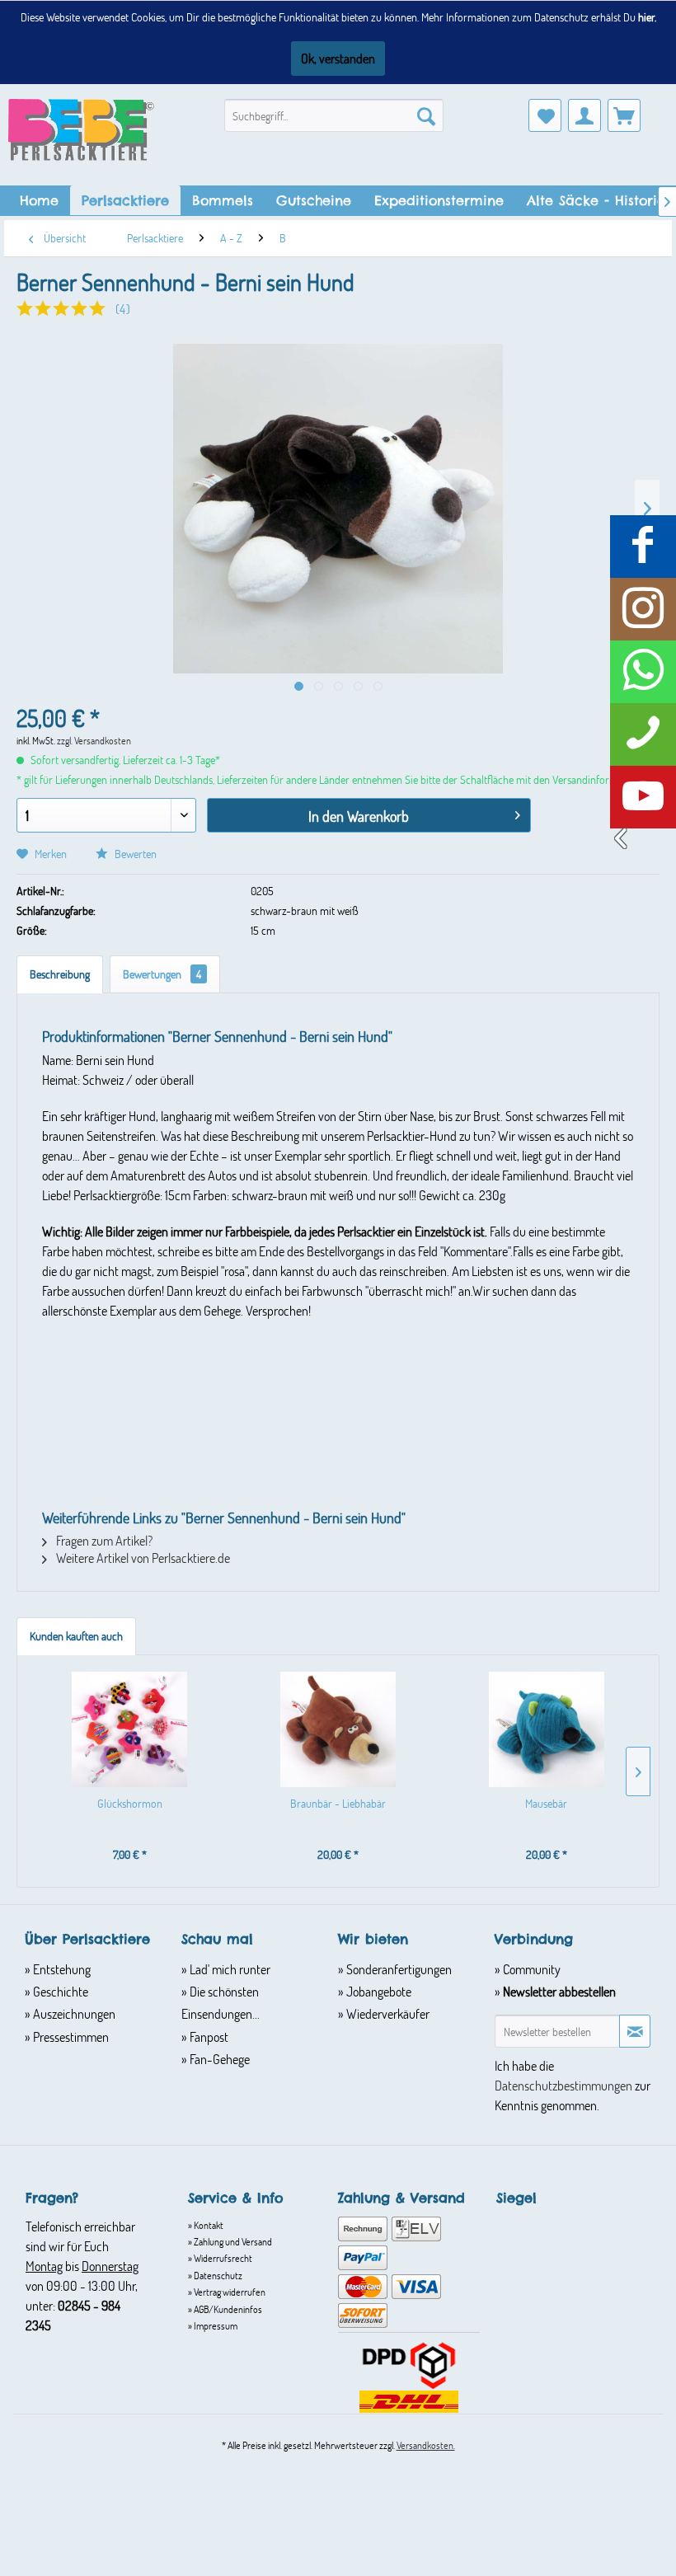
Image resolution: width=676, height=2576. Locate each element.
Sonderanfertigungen (398, 1969)
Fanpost (208, 2036)
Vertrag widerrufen (229, 2292)
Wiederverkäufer (387, 2013)
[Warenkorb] (624, 115)
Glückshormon (130, 1803)
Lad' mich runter (229, 1969)
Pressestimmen (70, 2036)
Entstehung (61, 1969)
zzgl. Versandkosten (94, 740)
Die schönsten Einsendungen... (221, 2002)
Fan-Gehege (218, 2059)
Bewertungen (162, 974)
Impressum (215, 2325)
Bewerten (134, 854)
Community (530, 1969)
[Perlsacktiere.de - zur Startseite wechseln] (81, 130)
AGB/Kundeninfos (227, 2309)
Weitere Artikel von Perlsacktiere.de (142, 1558)
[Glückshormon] (130, 1729)
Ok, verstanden (338, 58)
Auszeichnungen (73, 2013)
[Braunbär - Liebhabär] (338, 1729)
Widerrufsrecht (222, 2258)
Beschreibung (60, 974)
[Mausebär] (546, 1729)
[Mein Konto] (584, 115)
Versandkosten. (426, 2445)
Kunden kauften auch (76, 1636)
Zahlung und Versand (232, 2241)
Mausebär (546, 1803)
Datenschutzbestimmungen (563, 2085)
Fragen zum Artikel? (103, 1540)
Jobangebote (378, 1991)
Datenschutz (217, 2275)
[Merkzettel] (545, 115)
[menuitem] (334, 115)
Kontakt (208, 2225)
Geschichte (59, 1991)
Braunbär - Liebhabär (338, 1803)
